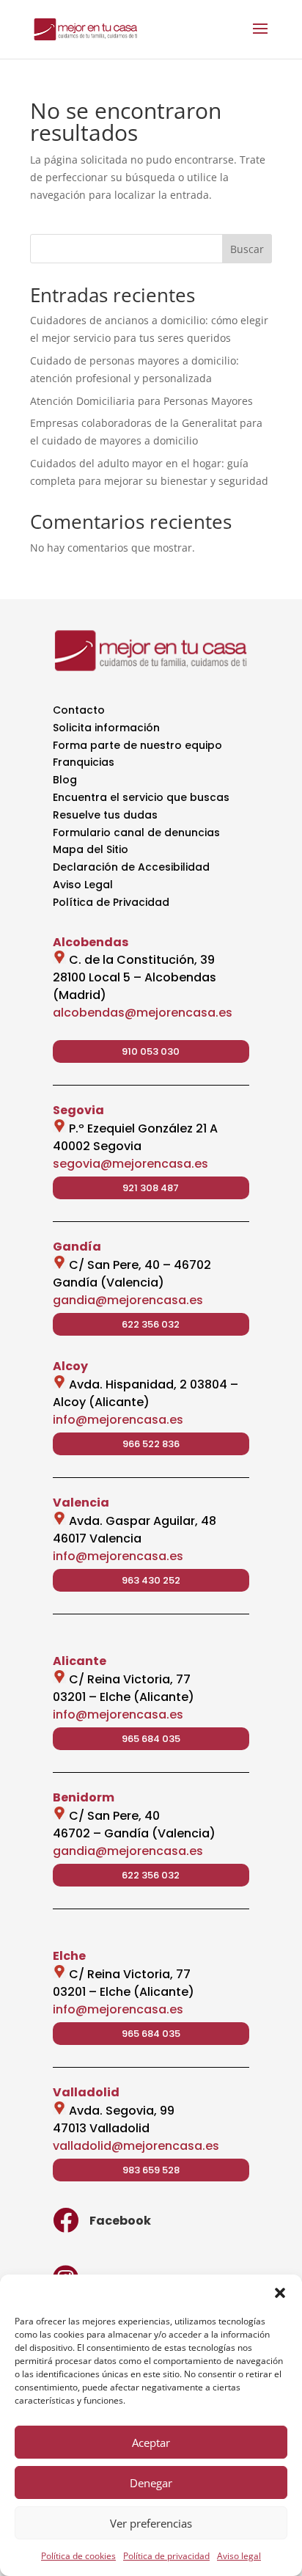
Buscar (247, 249)
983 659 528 (151, 2170)
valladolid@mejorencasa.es (136, 2146)
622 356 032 (151, 1324)
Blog (65, 780)
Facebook (120, 2221)
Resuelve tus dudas (105, 815)
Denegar (151, 2483)
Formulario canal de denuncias (136, 833)
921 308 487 (151, 1188)
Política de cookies (78, 2556)
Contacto (79, 710)
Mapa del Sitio (91, 849)
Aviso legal (239, 2556)
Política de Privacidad (111, 902)
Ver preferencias (151, 2523)
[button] (280, 2293)
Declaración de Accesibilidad (131, 867)
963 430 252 (151, 1580)
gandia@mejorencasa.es (128, 1300)
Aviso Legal (83, 885)
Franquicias (84, 762)
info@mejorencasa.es (118, 1420)
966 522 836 (151, 1444)
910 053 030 (151, 1051)
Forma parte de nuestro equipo (137, 745)
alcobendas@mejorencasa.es (143, 1013)
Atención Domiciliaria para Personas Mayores (141, 401)
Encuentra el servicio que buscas (141, 797)
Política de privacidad (166, 2556)
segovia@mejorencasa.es (130, 1164)
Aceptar (151, 2443)
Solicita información (106, 728)
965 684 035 (151, 1739)
